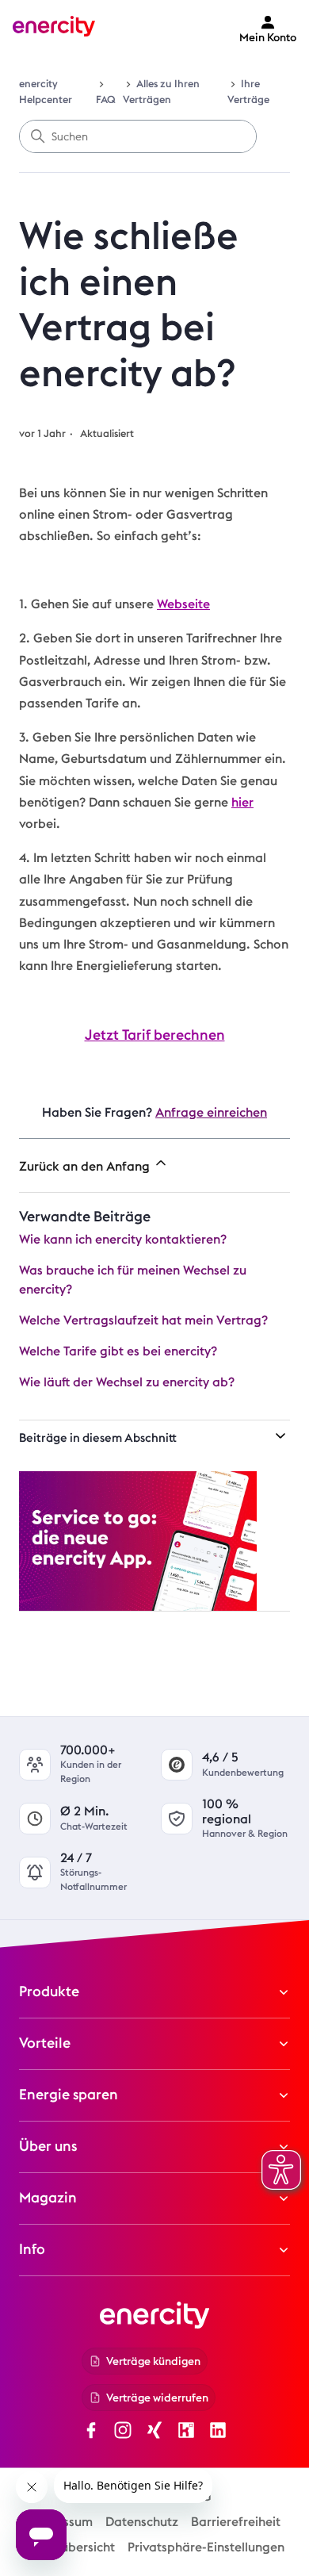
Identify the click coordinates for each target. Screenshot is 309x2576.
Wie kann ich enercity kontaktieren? (123, 1239)
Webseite (183, 604)
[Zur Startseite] (54, 29)
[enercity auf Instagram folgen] (123, 2433)
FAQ (105, 100)
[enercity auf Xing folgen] (154, 2433)
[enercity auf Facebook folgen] (91, 2433)
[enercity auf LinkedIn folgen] (218, 2433)
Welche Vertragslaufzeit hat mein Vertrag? (143, 1320)
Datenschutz (142, 2522)
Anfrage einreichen (211, 1112)
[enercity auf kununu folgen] (186, 2433)
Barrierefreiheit (236, 2522)
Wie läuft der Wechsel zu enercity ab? (127, 1382)
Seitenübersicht (70, 2547)
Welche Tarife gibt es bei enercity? (118, 1351)
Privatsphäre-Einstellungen (206, 2547)
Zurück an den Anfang (86, 1166)
